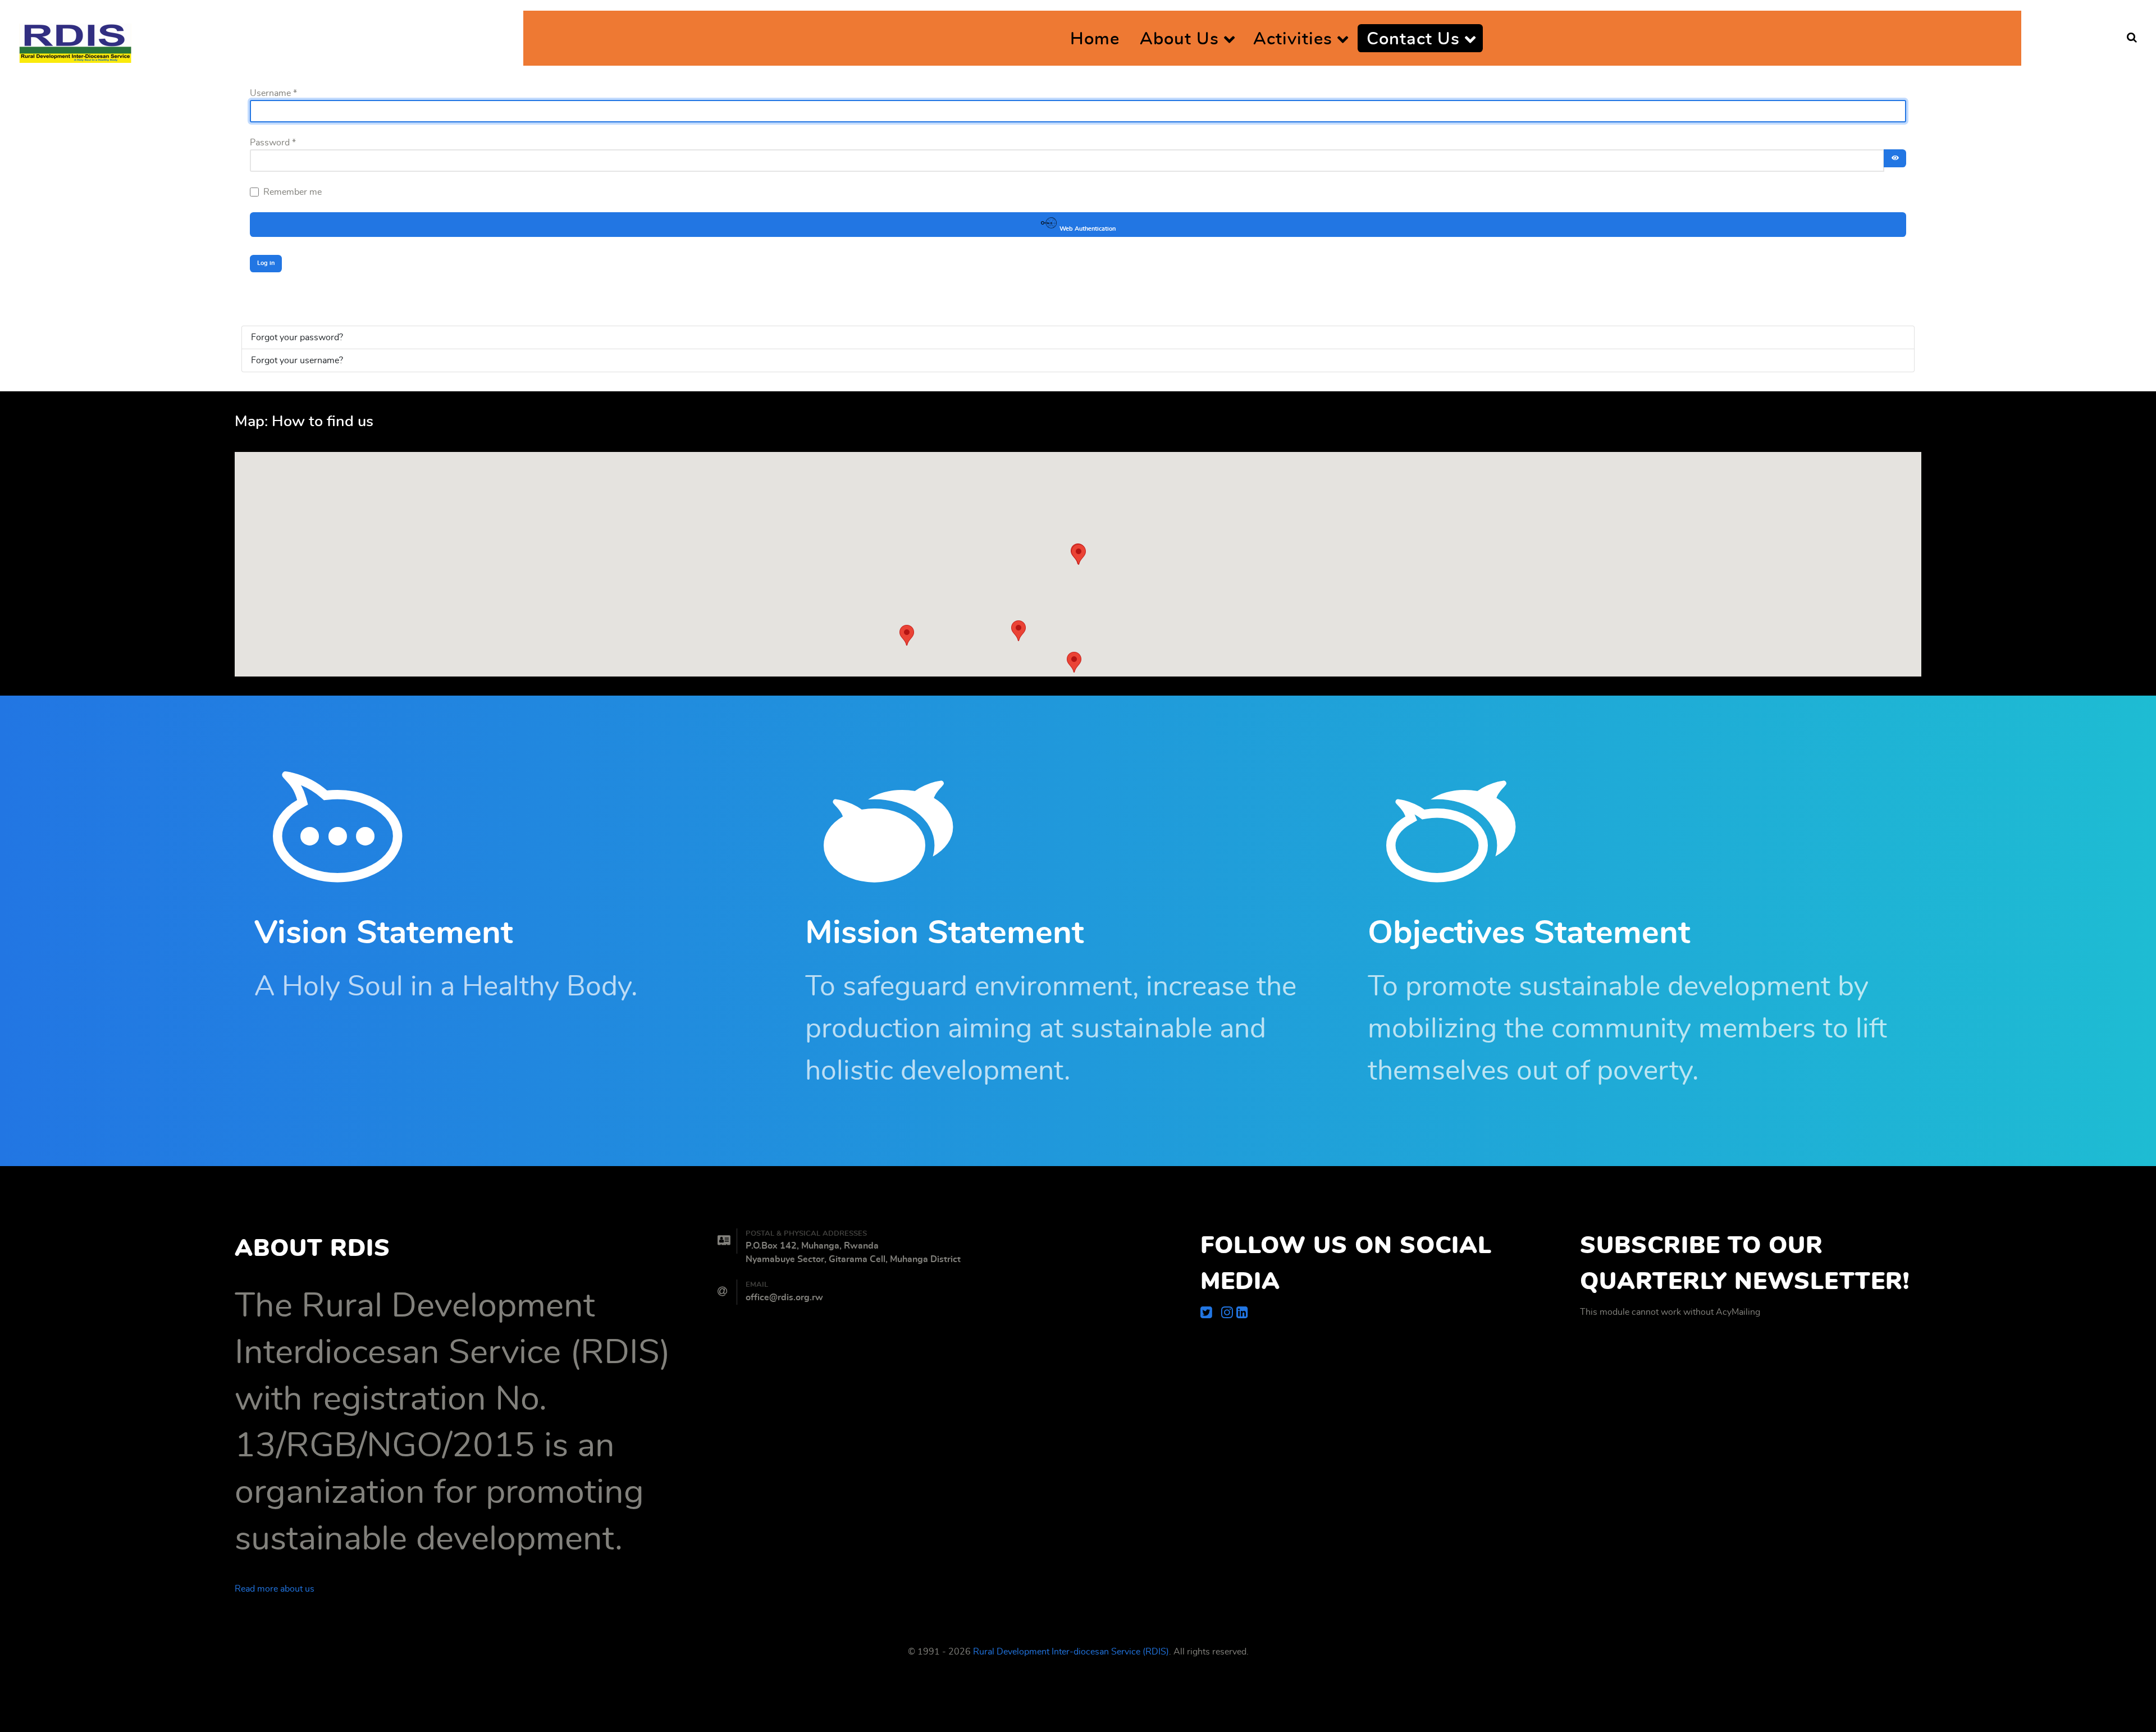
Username (273, 93)
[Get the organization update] (1242, 1313)
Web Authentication (1087, 229)
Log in (266, 263)
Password (273, 143)
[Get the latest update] (1211, 1313)
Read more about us (275, 1589)
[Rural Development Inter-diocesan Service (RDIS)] (75, 38)
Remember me (293, 192)
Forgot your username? (297, 360)
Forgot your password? (297, 337)
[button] (1074, 662)
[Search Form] (2132, 38)
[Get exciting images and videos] (1229, 1313)
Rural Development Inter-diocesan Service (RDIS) (1071, 1652)
